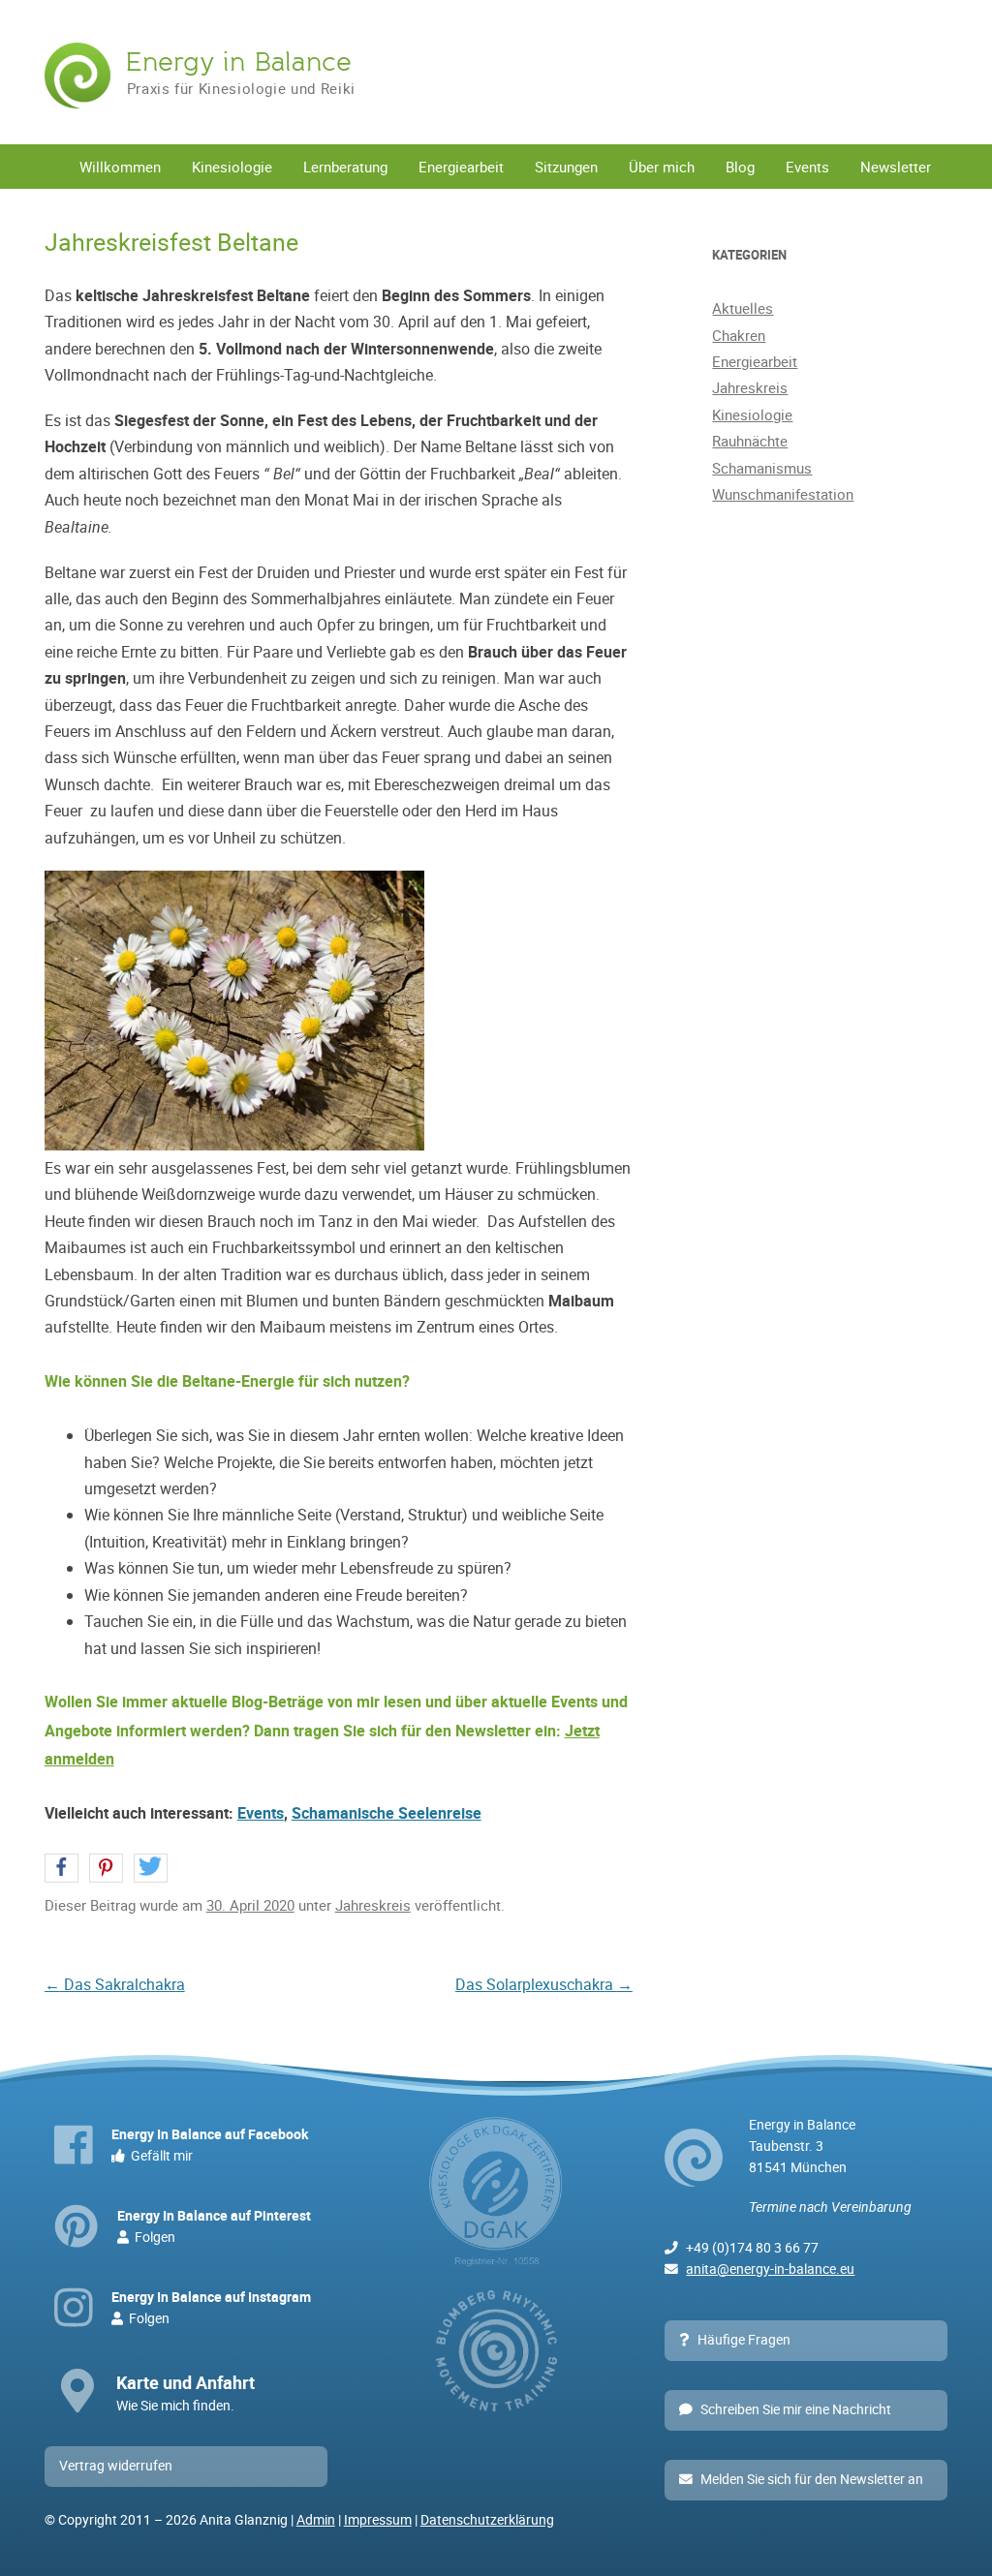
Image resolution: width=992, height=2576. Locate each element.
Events (807, 167)
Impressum (378, 2520)
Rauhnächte (750, 441)
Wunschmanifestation (783, 494)
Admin (316, 2520)
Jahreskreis (373, 1905)
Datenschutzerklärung (487, 2520)
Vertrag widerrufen (116, 2466)
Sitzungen (566, 167)
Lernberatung (345, 167)
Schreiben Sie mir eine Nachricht (796, 2409)
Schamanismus (762, 468)
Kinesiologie (232, 167)
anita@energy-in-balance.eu (770, 2269)
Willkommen (120, 167)
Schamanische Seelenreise (387, 1813)
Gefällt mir (210, 2145)
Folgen (214, 2226)
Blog (740, 167)
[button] (62, 1869)
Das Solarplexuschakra (544, 1984)
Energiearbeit (461, 167)
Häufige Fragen (744, 2340)
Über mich (662, 167)
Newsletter (896, 167)
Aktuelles (743, 308)
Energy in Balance (238, 62)
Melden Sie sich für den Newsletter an (812, 2479)
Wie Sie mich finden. (186, 2393)
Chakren (739, 335)
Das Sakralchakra (115, 1984)
